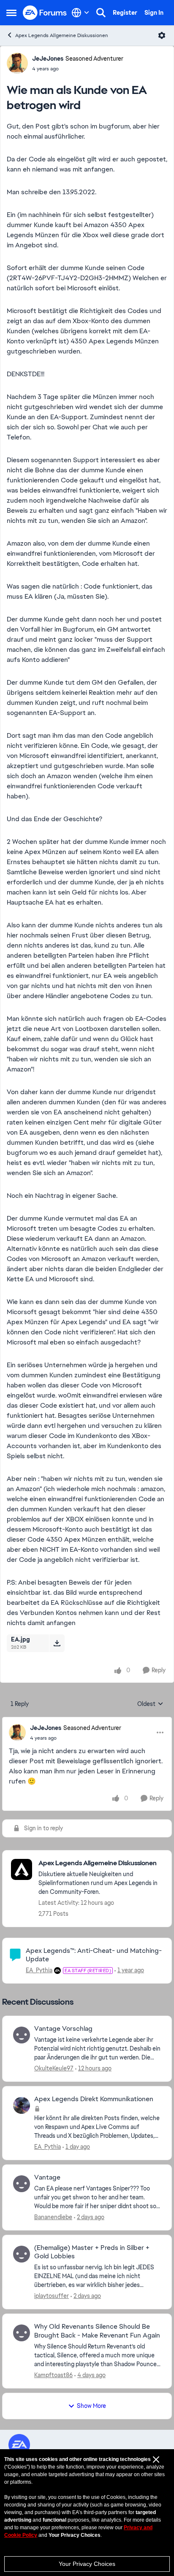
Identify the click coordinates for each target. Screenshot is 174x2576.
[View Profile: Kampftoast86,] (22, 2333)
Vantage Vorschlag (63, 2029)
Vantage (47, 2177)
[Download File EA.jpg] (57, 1643)
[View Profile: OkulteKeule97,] (22, 2035)
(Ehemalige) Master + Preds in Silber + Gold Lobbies (92, 2252)
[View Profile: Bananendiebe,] (22, 2184)
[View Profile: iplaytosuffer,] (22, 2254)
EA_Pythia (39, 1970)
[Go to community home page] (45, 13)
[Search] (101, 13)
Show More (91, 2406)
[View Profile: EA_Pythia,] (22, 2105)
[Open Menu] (162, 35)
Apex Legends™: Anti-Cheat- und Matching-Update (94, 1955)
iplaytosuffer (52, 2296)
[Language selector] (80, 13)
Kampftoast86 (53, 2375)
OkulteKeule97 (54, 2068)
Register (125, 13)
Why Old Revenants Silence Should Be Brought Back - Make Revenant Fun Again (97, 2331)
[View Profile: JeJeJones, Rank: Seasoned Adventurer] (17, 63)
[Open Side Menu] (11, 13)
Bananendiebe (53, 2217)
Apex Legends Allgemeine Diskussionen (62, 35)
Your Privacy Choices (87, 2564)
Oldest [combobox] (150, 1704)
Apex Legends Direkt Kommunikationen (94, 2099)
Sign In (154, 13)
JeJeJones (48, 59)
